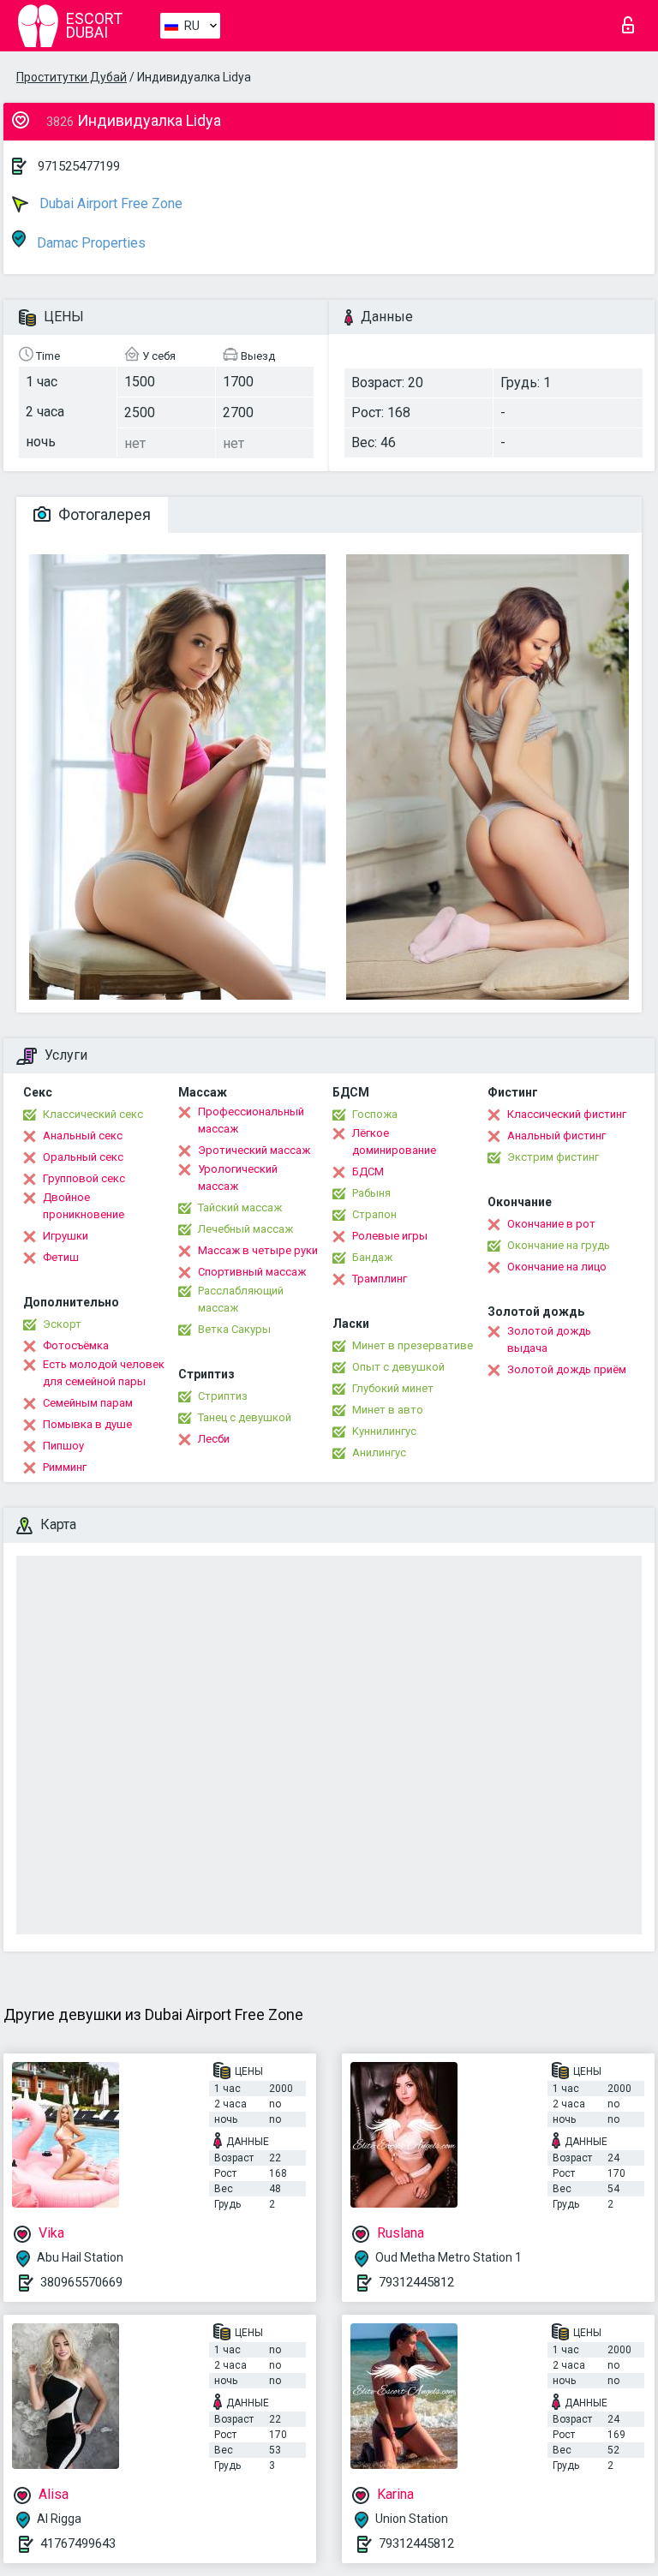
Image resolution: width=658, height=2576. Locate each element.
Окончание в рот (551, 1224)
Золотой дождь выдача (549, 1339)
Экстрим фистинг (553, 1157)
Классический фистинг (567, 1114)
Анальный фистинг (556, 1136)
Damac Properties (90, 243)
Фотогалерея (103, 514)
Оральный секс (83, 1157)
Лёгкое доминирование (394, 1142)
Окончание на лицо (557, 1267)
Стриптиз (223, 1396)
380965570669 (81, 2282)
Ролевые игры (390, 1236)
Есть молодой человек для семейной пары (104, 1373)
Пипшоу (63, 1446)
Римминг (65, 1467)
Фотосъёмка (76, 1345)
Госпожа (375, 1114)
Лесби (214, 1439)
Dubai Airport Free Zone (109, 203)
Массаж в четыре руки (258, 1250)
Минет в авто (388, 1410)
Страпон (374, 1214)
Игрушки (66, 1236)
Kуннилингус (384, 1431)
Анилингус (379, 1452)
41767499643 (78, 2543)
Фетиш (61, 1257)
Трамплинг (380, 1279)
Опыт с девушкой (398, 1367)
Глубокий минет (393, 1388)
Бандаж (372, 1257)
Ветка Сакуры (234, 1329)
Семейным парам (88, 1403)
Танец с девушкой (245, 1417)
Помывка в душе (87, 1424)
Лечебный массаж (245, 1229)
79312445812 (416, 2282)
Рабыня (371, 1193)
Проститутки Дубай (72, 77)
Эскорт (62, 1324)
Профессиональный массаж (251, 1120)
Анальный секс (83, 1136)
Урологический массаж (238, 1177)
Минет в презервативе (413, 1345)
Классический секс (93, 1114)
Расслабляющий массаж (241, 1299)
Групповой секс (84, 1178)
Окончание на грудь (559, 1245)
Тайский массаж (240, 1207)
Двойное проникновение (84, 1206)
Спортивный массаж (252, 1272)
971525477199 (79, 166)
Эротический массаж (254, 1150)
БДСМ (368, 1171)
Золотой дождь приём (567, 1369)
